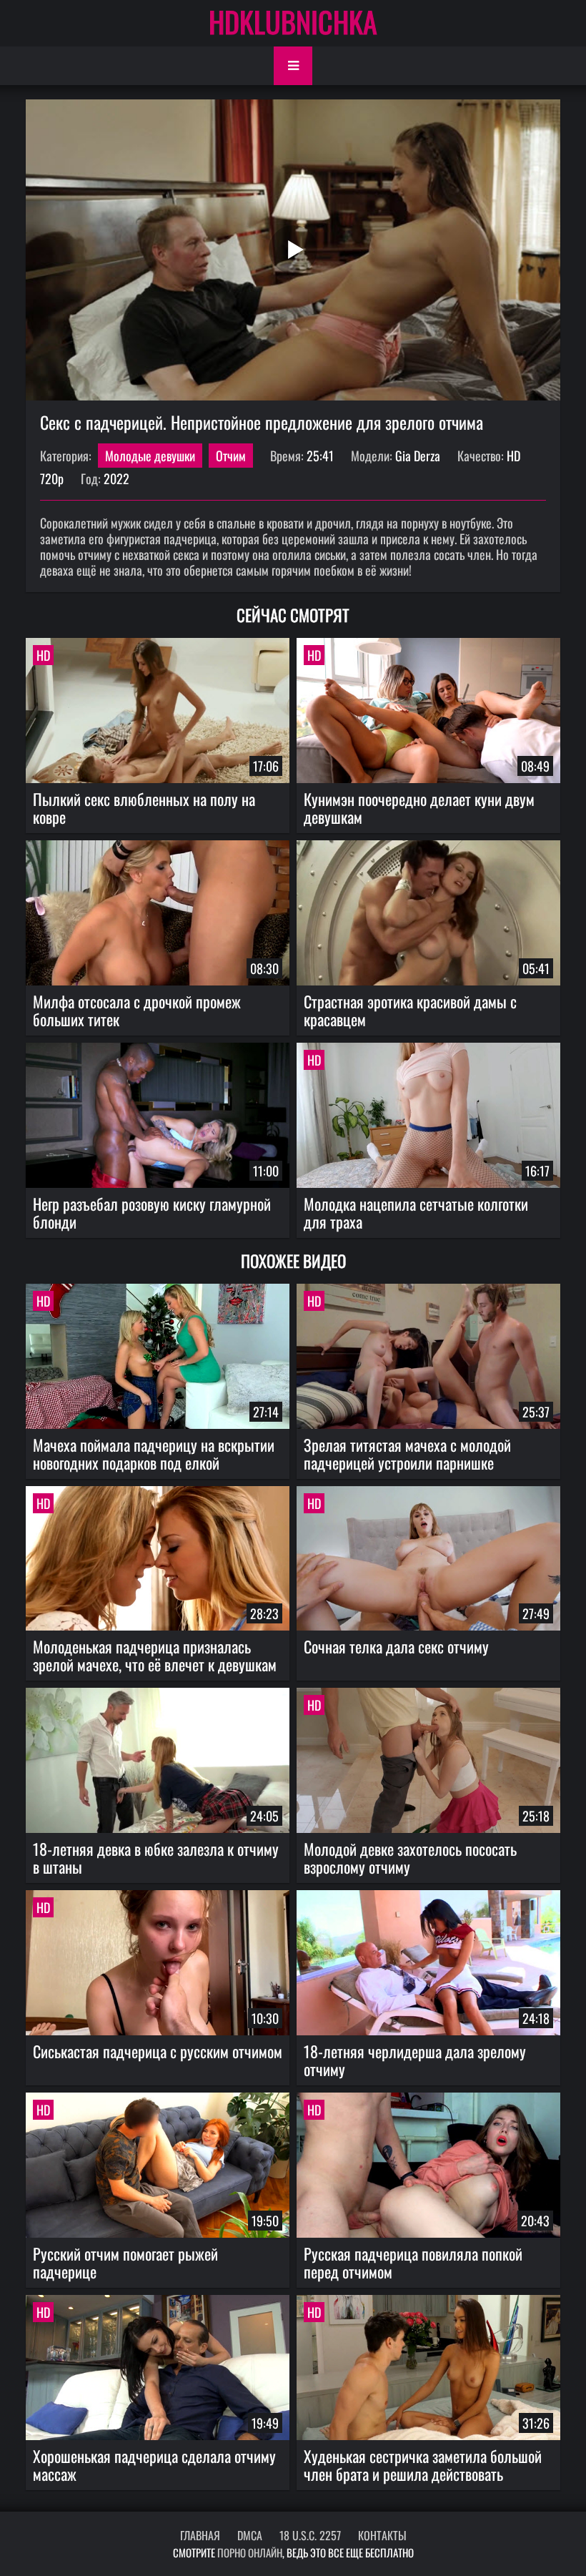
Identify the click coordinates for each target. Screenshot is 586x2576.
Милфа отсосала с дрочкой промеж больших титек (137, 1010)
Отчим (231, 456)
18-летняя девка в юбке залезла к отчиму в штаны (156, 1858)
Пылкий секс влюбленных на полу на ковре (144, 808)
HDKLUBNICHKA (293, 21)
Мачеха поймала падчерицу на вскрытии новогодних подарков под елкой (154, 1454)
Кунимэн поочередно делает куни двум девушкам (419, 808)
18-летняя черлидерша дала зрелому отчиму (415, 2060)
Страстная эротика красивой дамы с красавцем (410, 1010)
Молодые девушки (150, 456)
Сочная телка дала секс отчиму (396, 1646)
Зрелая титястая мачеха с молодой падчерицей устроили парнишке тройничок (407, 1454)
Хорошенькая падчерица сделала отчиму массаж (154, 2465)
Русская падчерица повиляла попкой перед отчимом (413, 2262)
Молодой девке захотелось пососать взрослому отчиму (410, 1858)
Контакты (382, 2535)
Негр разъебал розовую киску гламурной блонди (152, 1213)
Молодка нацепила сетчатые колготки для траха (416, 1213)
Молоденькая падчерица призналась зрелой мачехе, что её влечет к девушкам (155, 1655)
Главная (200, 2535)
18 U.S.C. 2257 (310, 2535)
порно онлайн (250, 2552)
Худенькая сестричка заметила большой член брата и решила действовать (423, 2465)
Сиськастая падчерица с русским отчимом (158, 2051)
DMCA (250, 2535)
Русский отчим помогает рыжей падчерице (125, 2262)
